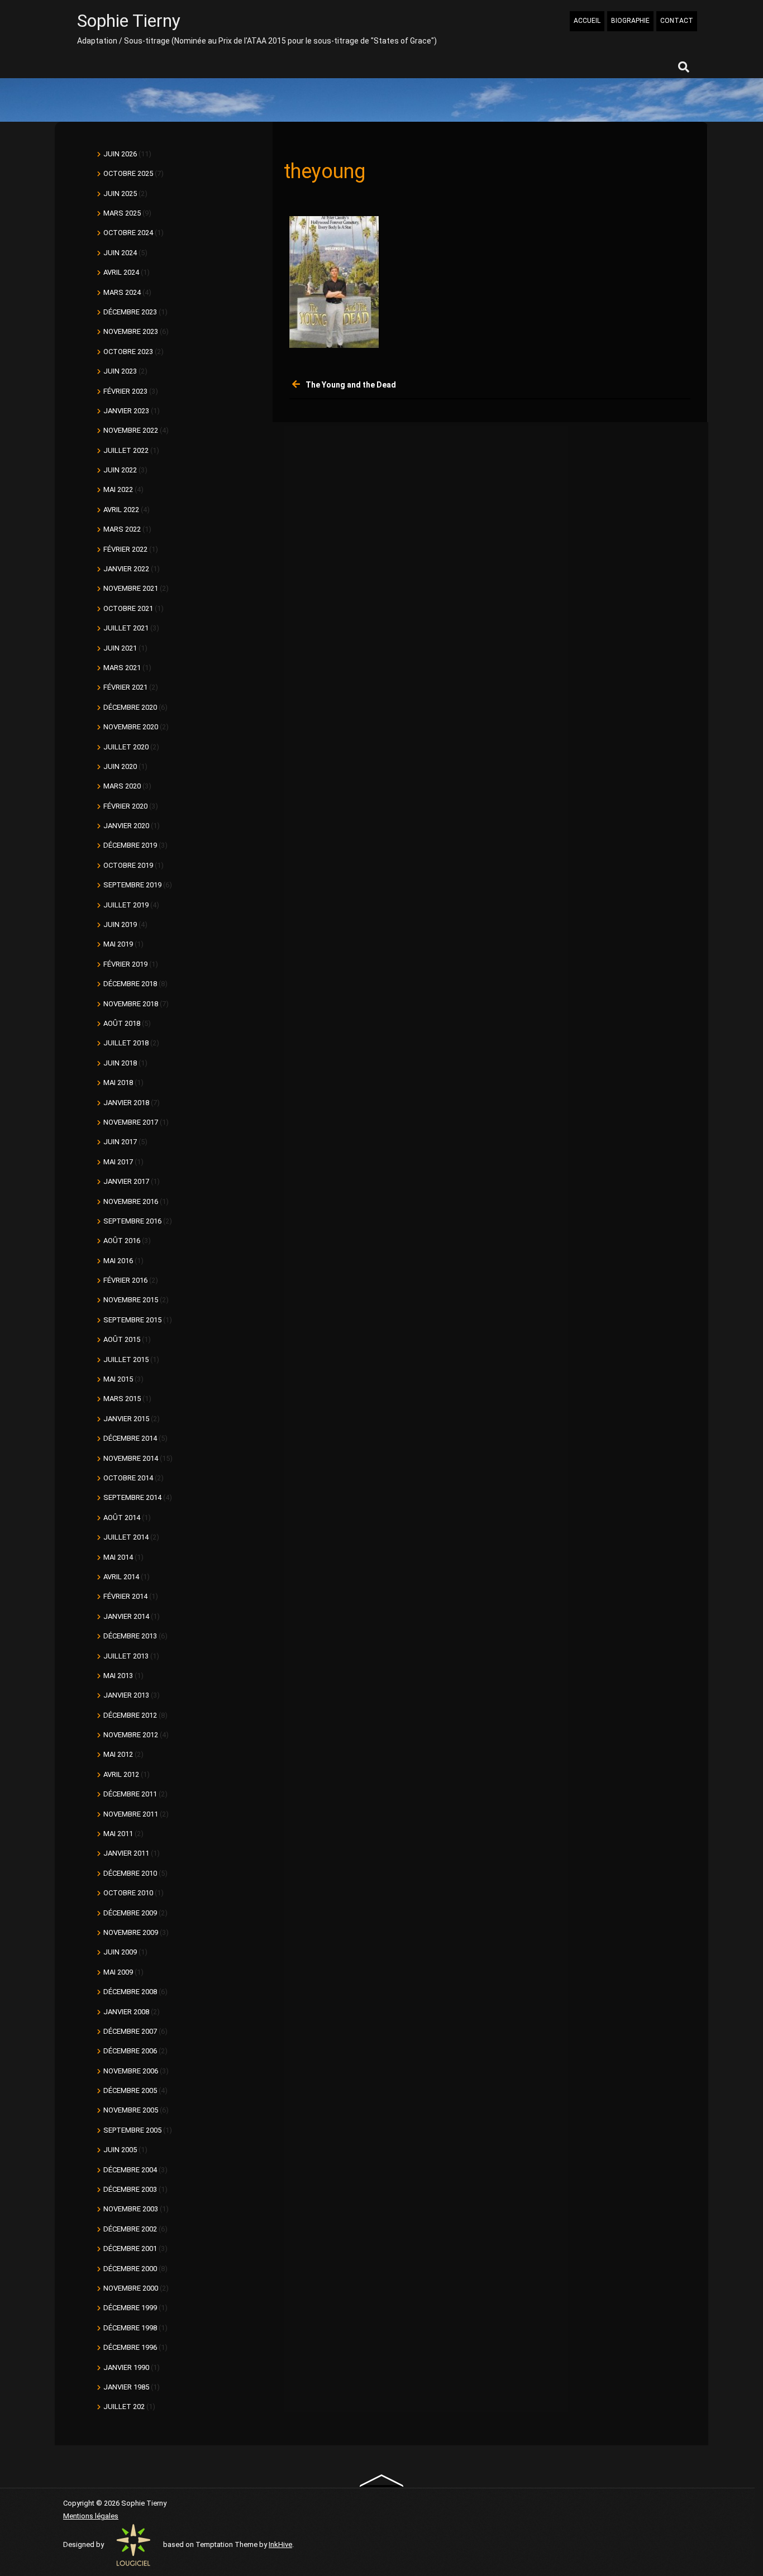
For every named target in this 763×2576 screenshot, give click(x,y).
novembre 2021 (131, 588)
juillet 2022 (126, 450)
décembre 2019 (130, 845)
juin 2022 (120, 470)
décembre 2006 (130, 2051)
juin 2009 (120, 1952)
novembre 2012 (131, 1735)
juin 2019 (120, 924)
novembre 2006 (131, 2071)
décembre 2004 (130, 2170)
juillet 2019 (126, 905)
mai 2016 (118, 1261)
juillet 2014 (126, 1537)
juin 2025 (120, 193)
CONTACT (677, 21)
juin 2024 (120, 253)
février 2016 (125, 1280)
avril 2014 (121, 1577)
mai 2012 (118, 1754)
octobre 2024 (128, 233)
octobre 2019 (128, 865)
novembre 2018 (131, 1004)
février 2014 (125, 1596)
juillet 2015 (126, 1359)
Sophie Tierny (129, 21)
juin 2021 (120, 648)
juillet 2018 (126, 1043)
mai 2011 (118, 1834)
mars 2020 (122, 786)
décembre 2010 (130, 1873)
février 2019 (125, 964)
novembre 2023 (131, 331)
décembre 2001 (130, 2248)
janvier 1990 (126, 2367)
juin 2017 (120, 1142)
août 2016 (122, 1241)
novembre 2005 (131, 2110)
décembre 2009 (130, 1913)
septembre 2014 (132, 1497)
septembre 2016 (132, 1221)
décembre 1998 (130, 2328)
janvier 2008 (126, 2012)
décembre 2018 (130, 984)
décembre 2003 (130, 2189)
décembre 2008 (130, 1992)
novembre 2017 (131, 1122)
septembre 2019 (132, 885)
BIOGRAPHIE (630, 21)
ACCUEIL (587, 21)
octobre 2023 (128, 352)
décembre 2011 (130, 1794)
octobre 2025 (128, 173)
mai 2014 (118, 1557)
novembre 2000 (131, 2288)
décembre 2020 (130, 707)
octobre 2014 (128, 1478)
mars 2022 (122, 529)
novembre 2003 (131, 2209)
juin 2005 (120, 2150)
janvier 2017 (126, 1181)
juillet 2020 (126, 747)
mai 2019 (118, 944)
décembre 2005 (130, 2090)
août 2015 (122, 1339)
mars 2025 (122, 213)
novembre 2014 (131, 1458)
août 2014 (122, 1518)
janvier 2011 (126, 1853)
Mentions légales (91, 2516)
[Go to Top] (382, 2480)
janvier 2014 (126, 1616)
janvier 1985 (126, 2387)
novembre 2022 (131, 430)
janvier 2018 (126, 1103)
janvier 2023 (126, 411)
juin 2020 (120, 766)
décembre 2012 (130, 1715)
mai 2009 (118, 1972)
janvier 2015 (126, 1419)
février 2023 (125, 391)
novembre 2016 (131, 1201)
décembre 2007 (130, 2031)
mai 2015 (118, 1379)
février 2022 (125, 549)
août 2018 (122, 1023)
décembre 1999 (130, 2308)
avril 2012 (121, 1774)
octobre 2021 (128, 608)
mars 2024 (122, 292)
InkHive (280, 2544)
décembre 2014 (130, 1438)
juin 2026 (120, 154)
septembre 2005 (132, 2130)
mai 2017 (118, 1162)
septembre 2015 (132, 1320)
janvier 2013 (126, 1695)
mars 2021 (122, 668)
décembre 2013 (130, 1636)
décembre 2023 (130, 312)
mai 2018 (118, 1083)
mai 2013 (118, 1676)
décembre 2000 (130, 2269)
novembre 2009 (131, 1932)
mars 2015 (122, 1399)
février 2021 (125, 687)
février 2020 (125, 806)
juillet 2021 (126, 628)
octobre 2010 (128, 1893)
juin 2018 (120, 1063)
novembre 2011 (131, 1814)
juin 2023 (120, 371)
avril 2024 (121, 272)
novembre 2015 (131, 1300)
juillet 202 (124, 2407)
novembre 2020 (131, 727)
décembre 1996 (130, 2347)
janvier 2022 (126, 569)
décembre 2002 (130, 2229)
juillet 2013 (126, 1656)
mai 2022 (118, 489)
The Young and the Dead (351, 385)
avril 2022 (121, 510)
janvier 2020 (126, 826)
